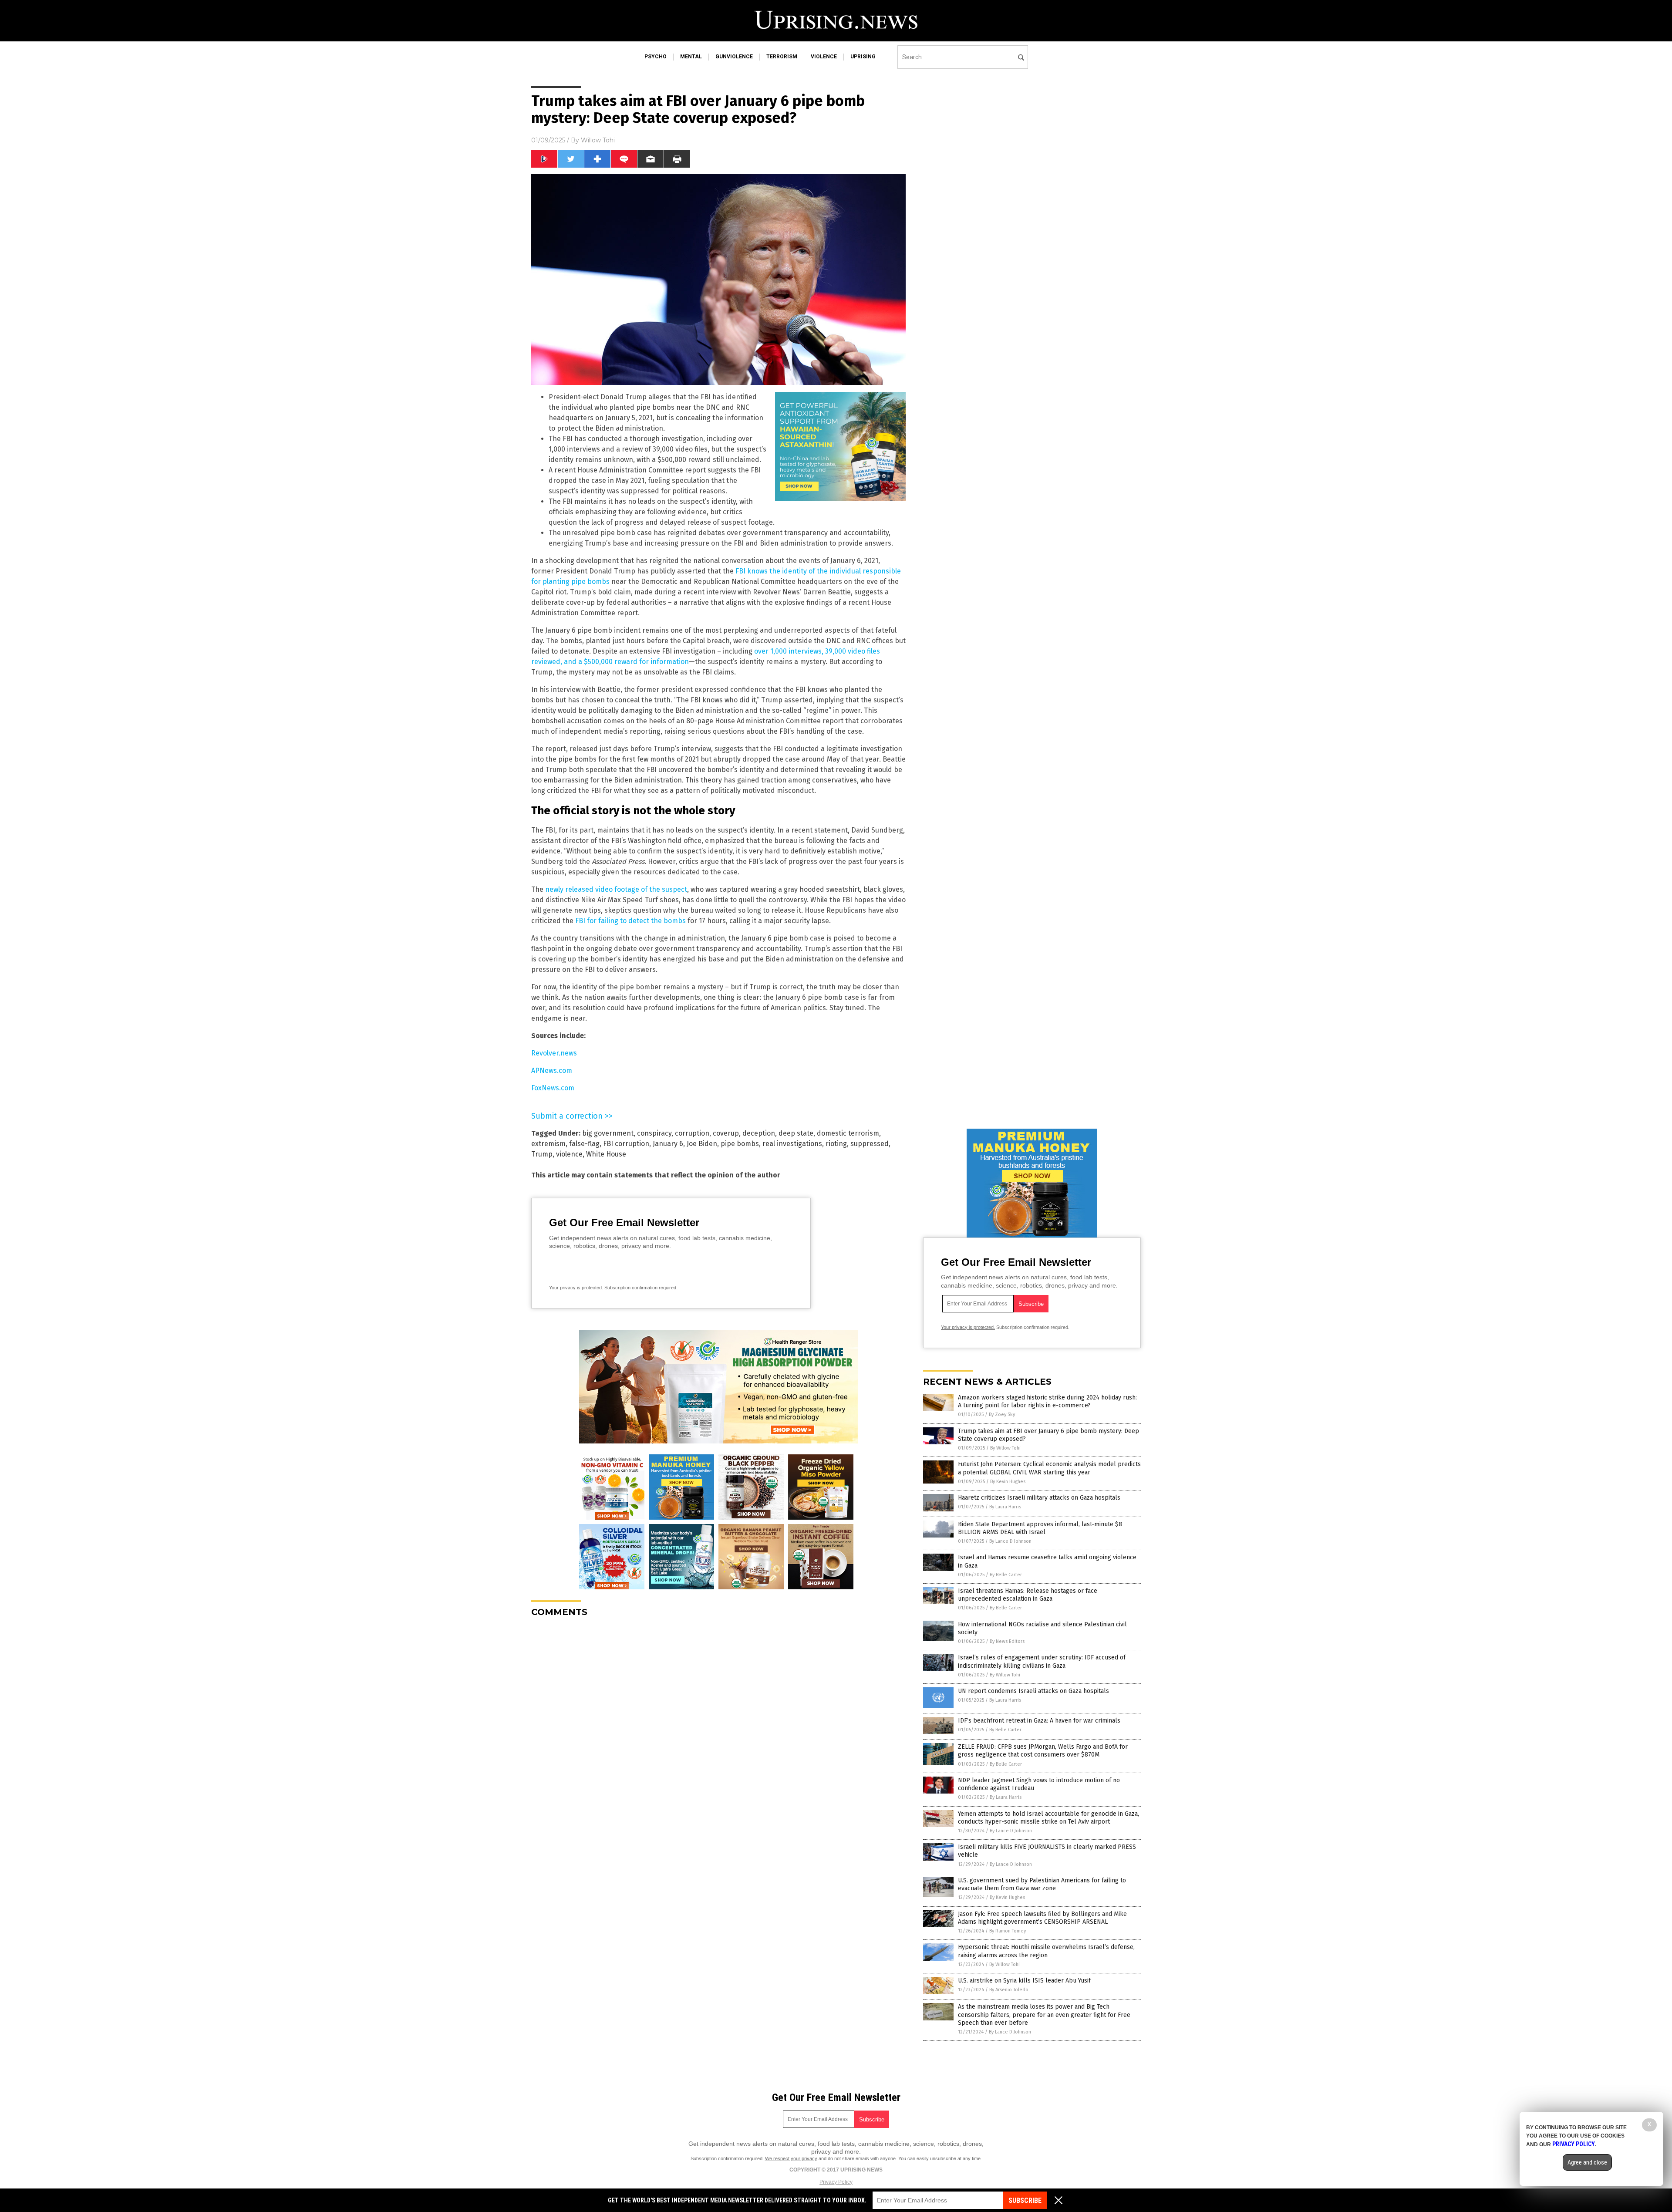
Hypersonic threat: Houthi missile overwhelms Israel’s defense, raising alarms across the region (1046, 1951)
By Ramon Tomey (1008, 1931)
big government (608, 1133)
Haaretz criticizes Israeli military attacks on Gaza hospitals (1039, 1498)
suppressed (870, 1144)
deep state (796, 1133)
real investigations (792, 1144)
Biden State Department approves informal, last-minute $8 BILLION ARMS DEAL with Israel (1040, 1528)
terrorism (782, 57)
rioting (836, 1144)
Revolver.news (554, 1053)
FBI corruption (626, 1144)
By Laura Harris (1005, 1507)
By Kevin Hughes (1008, 1482)
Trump (542, 1154)
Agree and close (1587, 2162)
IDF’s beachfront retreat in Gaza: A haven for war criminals (1039, 1721)
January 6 (668, 1144)
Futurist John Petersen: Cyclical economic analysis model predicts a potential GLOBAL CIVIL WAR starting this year (1049, 1468)
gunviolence (734, 57)
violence (824, 57)
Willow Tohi (598, 140)
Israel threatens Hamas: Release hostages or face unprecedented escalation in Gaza (1028, 1595)
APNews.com (552, 1071)
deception (759, 1133)
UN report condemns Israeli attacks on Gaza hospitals (1033, 1691)
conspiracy (654, 1133)
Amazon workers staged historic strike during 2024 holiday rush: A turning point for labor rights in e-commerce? (1047, 1401)
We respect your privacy (791, 2158)
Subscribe (1025, 2200)
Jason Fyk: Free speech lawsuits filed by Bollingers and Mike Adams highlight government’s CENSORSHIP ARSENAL (1042, 1918)
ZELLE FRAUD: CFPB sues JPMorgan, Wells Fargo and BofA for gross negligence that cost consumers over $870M (1043, 1751)
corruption (692, 1133)
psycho (656, 57)
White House (606, 1154)
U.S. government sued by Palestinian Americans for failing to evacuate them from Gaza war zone (1042, 1884)
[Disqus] (718, 1733)
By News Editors (1007, 1641)
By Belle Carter (1006, 1575)
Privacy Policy (836, 2182)
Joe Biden (702, 1144)
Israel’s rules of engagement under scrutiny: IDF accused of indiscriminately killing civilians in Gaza (1042, 1661)
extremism (548, 1144)
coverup (726, 1133)
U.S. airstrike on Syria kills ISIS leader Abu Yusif (1024, 1981)
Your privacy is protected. (576, 1288)
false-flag (584, 1144)
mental (691, 57)
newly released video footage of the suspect (616, 889)
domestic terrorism (848, 1133)
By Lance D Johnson (1010, 1541)
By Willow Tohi (1005, 1448)
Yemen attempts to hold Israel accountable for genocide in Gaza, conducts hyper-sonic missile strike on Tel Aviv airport (1048, 1818)
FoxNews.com (553, 1088)
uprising (863, 57)
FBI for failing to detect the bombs (630, 921)
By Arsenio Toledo (1009, 1990)
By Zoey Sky (1002, 1415)
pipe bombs (740, 1144)
